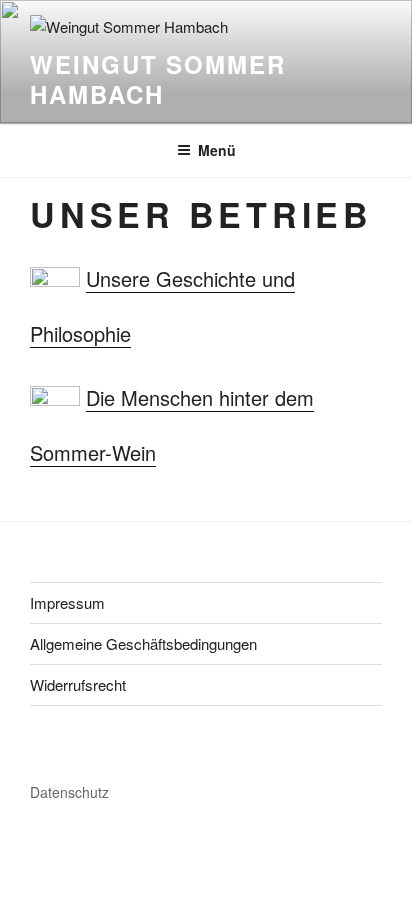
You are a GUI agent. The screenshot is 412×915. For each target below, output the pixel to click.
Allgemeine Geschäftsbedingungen (143, 643)
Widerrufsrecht (78, 684)
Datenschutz (69, 792)
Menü (217, 150)
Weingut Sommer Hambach (158, 79)
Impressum (67, 602)
